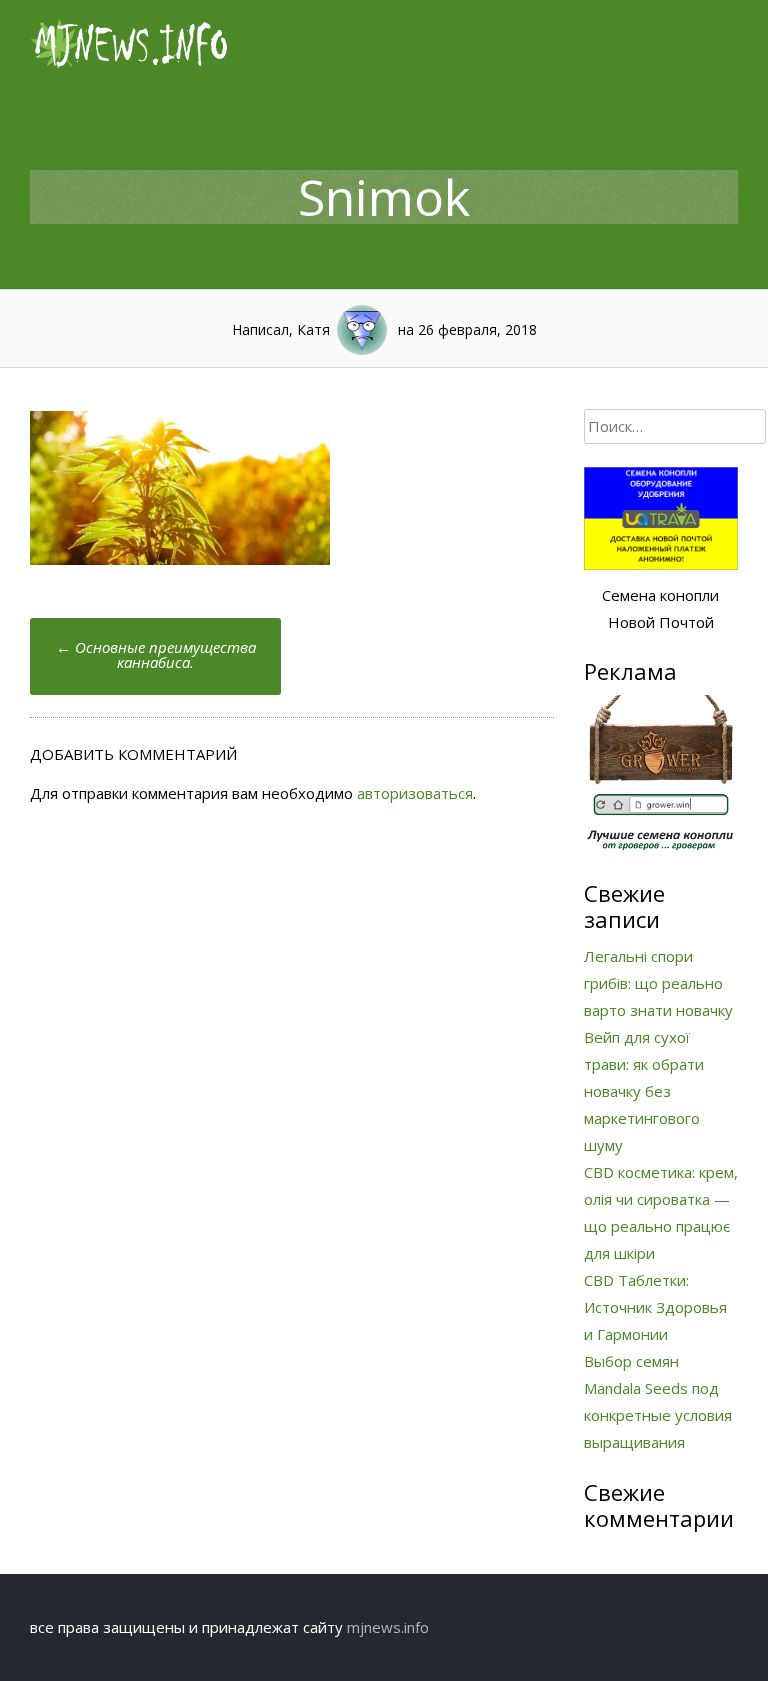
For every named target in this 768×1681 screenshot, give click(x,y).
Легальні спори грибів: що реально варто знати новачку (658, 983)
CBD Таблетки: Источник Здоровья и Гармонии (655, 1307)
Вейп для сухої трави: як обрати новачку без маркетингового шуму (644, 1091)
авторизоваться (415, 793)
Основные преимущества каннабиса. (156, 654)
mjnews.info (388, 1627)
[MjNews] (130, 64)
